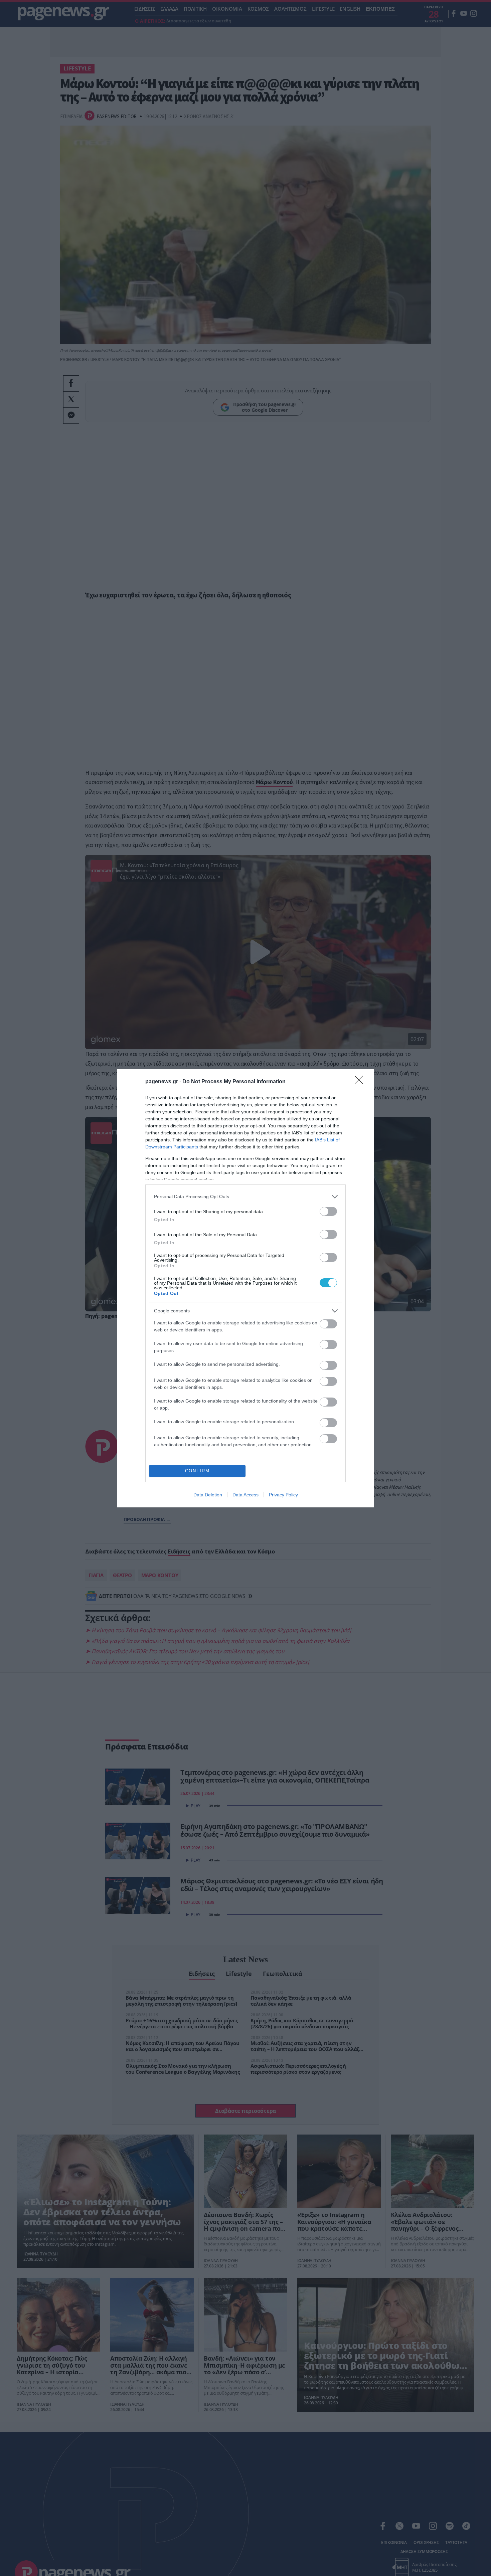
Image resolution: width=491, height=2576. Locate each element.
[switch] (328, 1211)
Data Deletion (208, 1495)
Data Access (246, 1495)
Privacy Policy (283, 1495)
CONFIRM (197, 1471)
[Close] (361, 1082)
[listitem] (246, 1197)
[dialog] (246, 1288)
